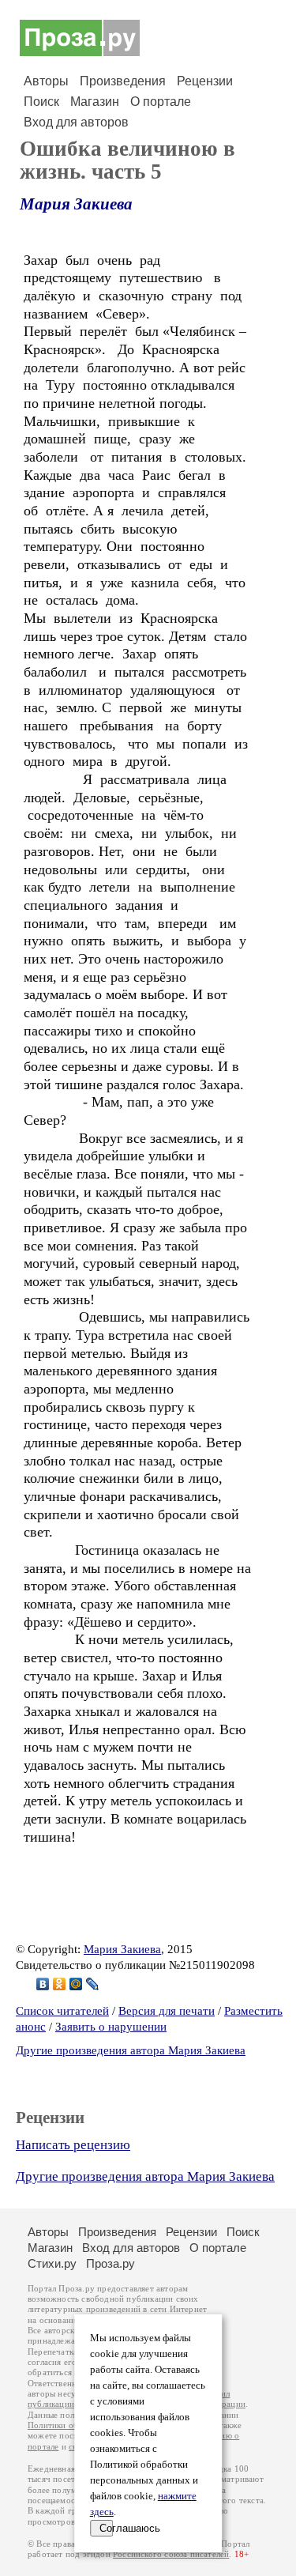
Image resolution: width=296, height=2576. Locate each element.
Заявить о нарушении (111, 2027)
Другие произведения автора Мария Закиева (131, 2050)
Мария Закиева (76, 204)
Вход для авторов (76, 122)
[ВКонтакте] (43, 1984)
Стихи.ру (52, 2263)
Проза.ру (111, 2263)
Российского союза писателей (171, 2554)
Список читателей (62, 2011)
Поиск (41, 102)
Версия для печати (167, 2011)
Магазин (95, 102)
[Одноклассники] (60, 1984)
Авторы (46, 81)
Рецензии (205, 81)
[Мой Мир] (76, 1984)
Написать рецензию (73, 2145)
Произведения (123, 81)
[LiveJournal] (93, 1984)
